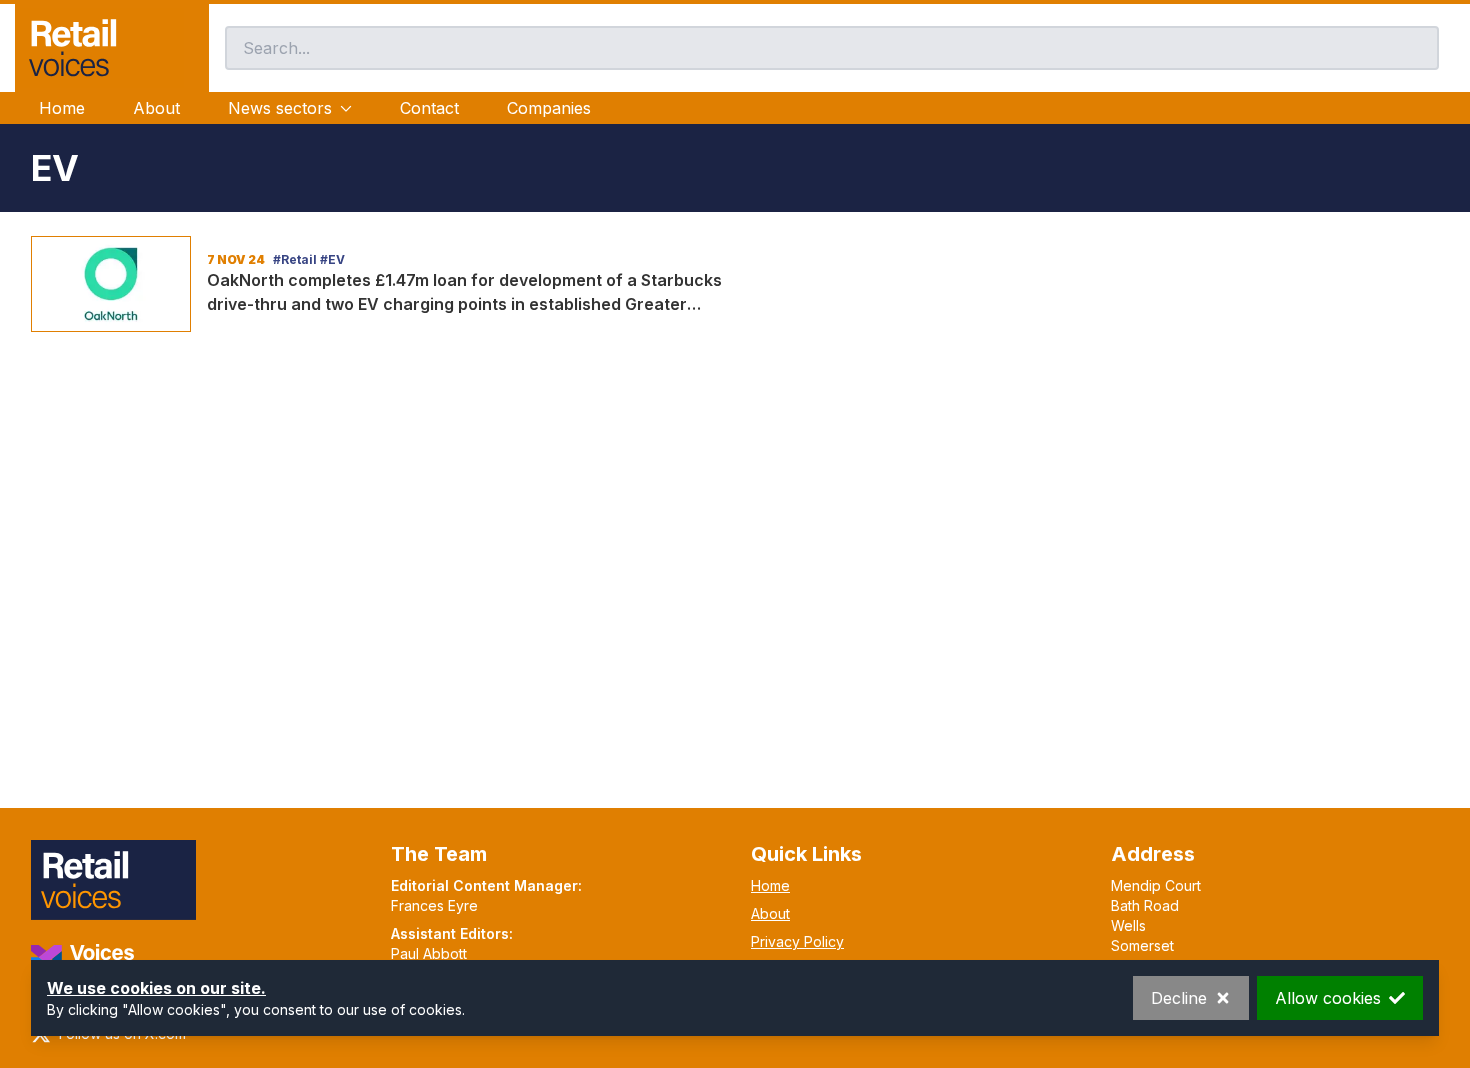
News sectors (280, 108)
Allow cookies (1328, 998)
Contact (429, 108)
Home (62, 108)
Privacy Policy (797, 941)
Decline (1179, 998)
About (156, 108)
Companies (549, 108)
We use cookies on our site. (156, 988)
